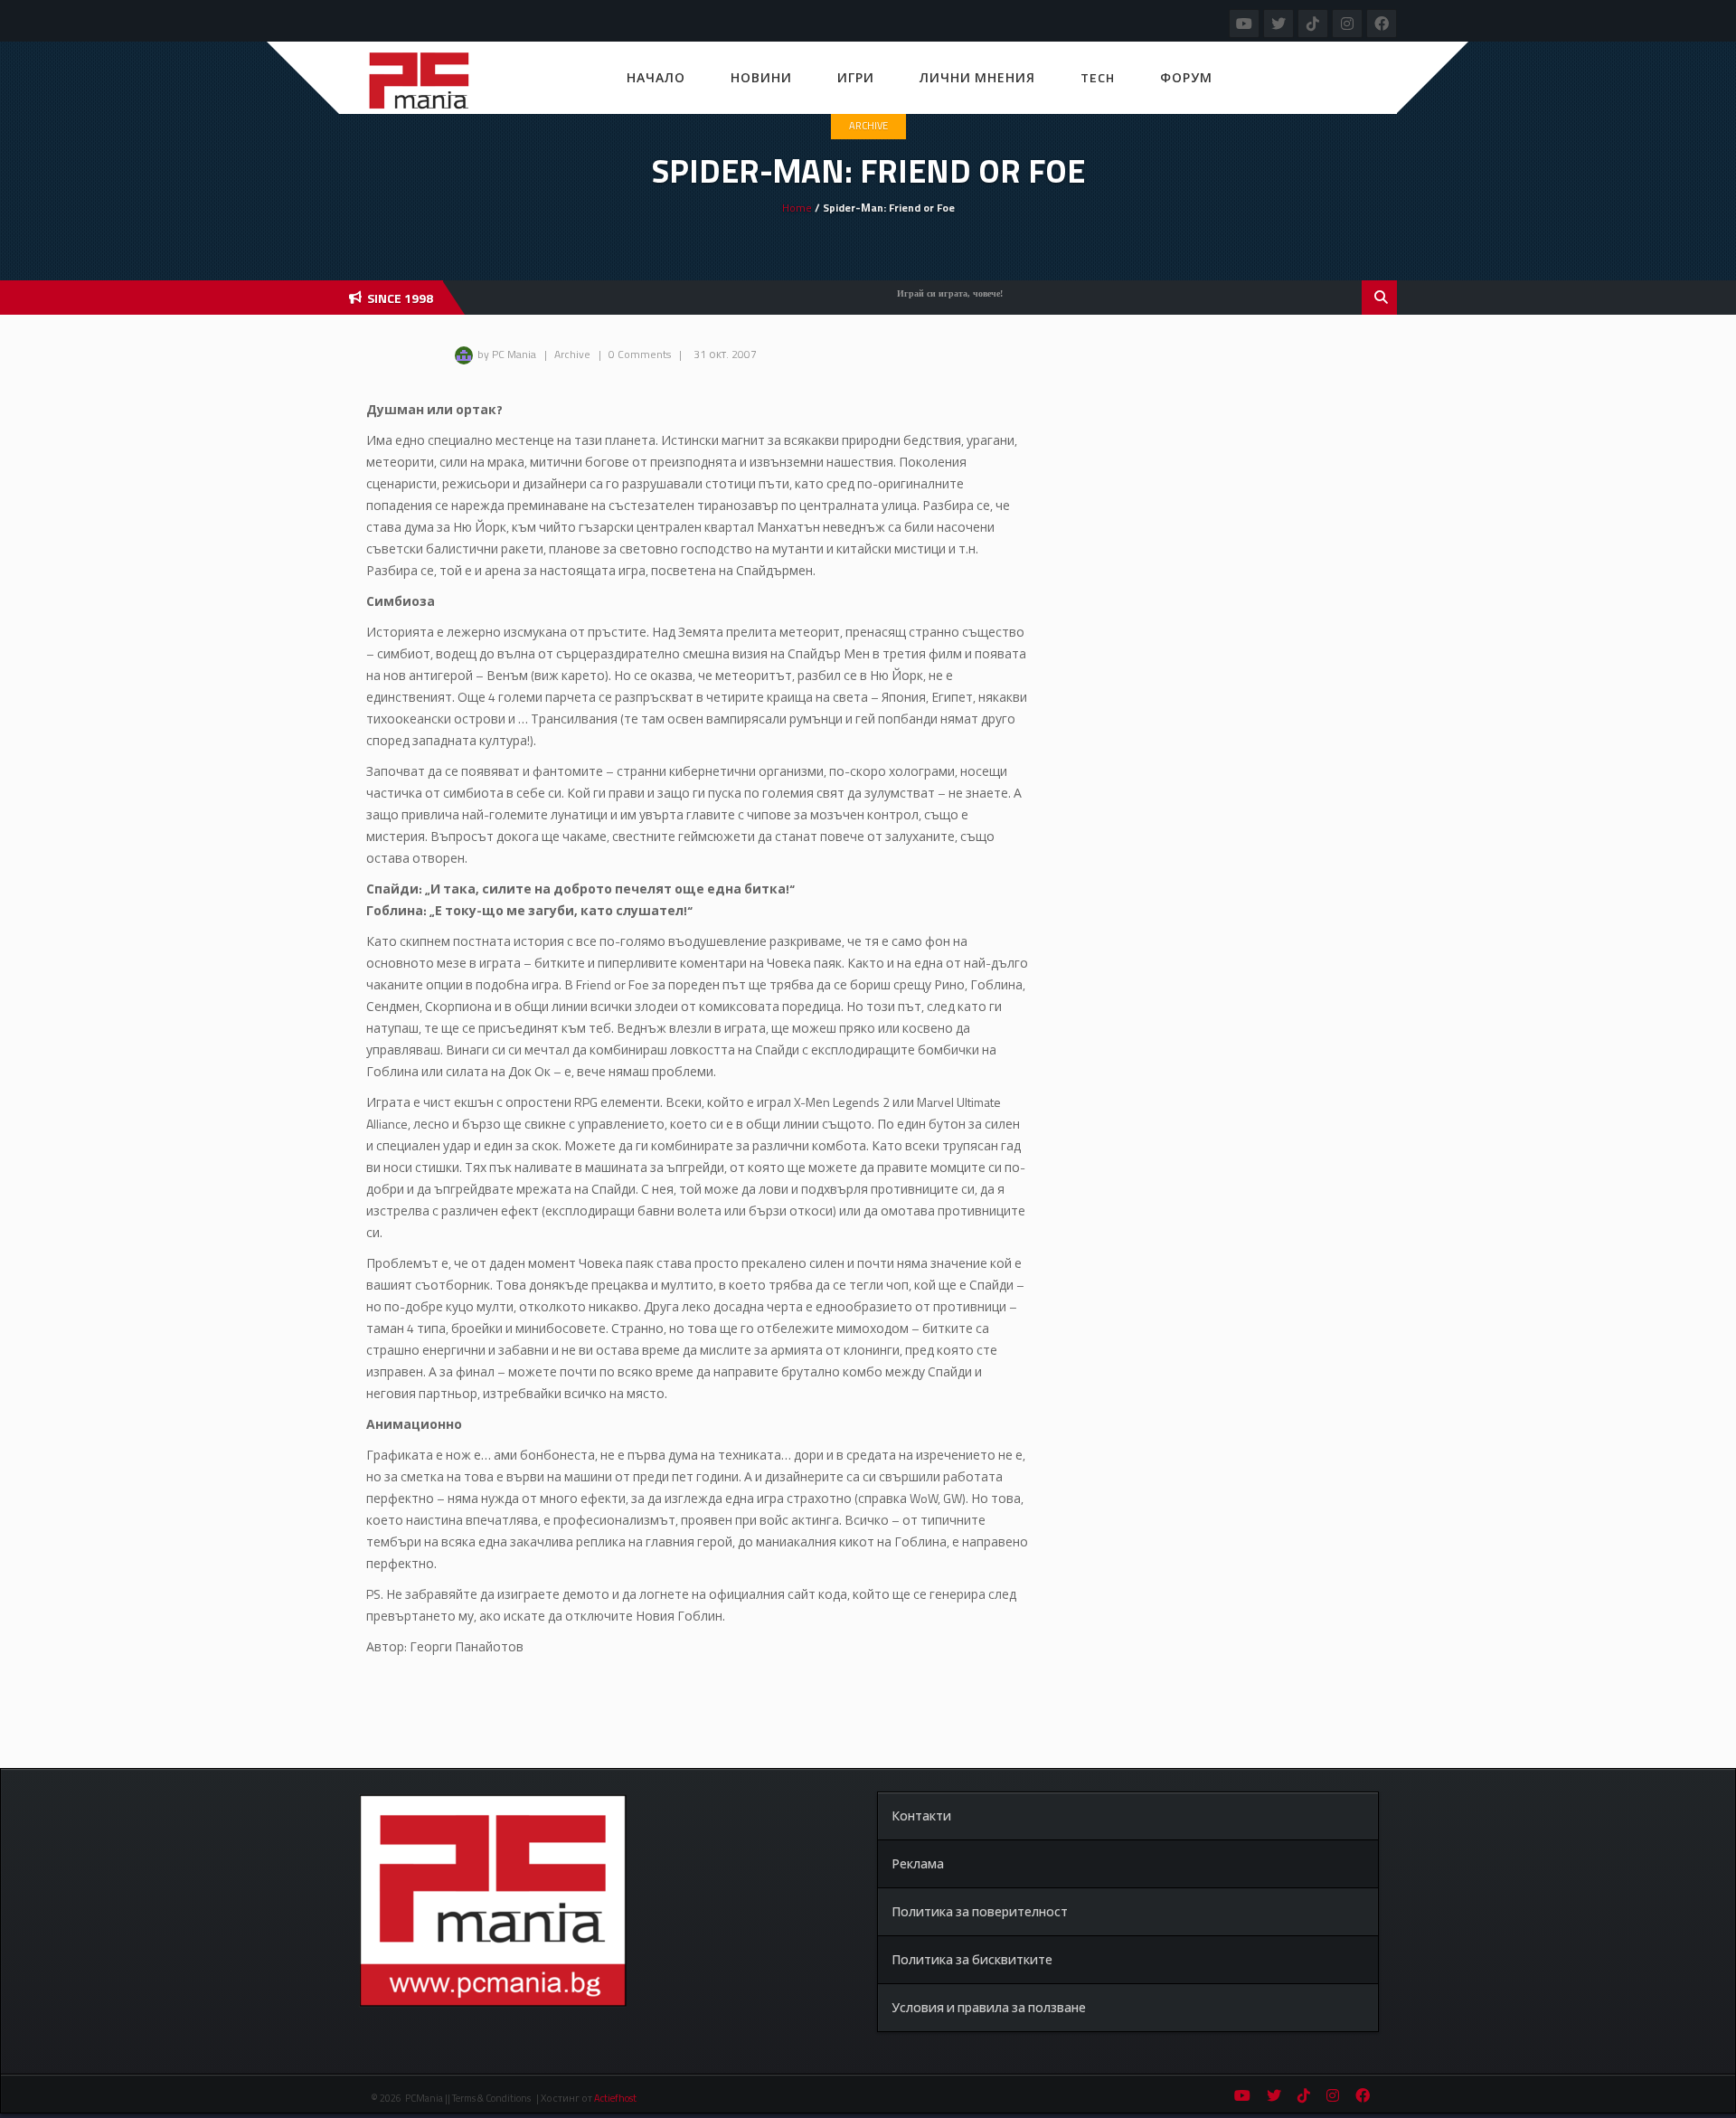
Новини (761, 77)
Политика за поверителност (980, 1911)
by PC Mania (507, 354)
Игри (856, 77)
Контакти (921, 1815)
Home (797, 208)
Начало (656, 77)
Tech (1098, 77)
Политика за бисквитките (972, 1959)
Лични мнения (977, 77)
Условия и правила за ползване (989, 2007)
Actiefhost (615, 2098)
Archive (868, 126)
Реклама (918, 1863)
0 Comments (640, 354)
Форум (1186, 77)
